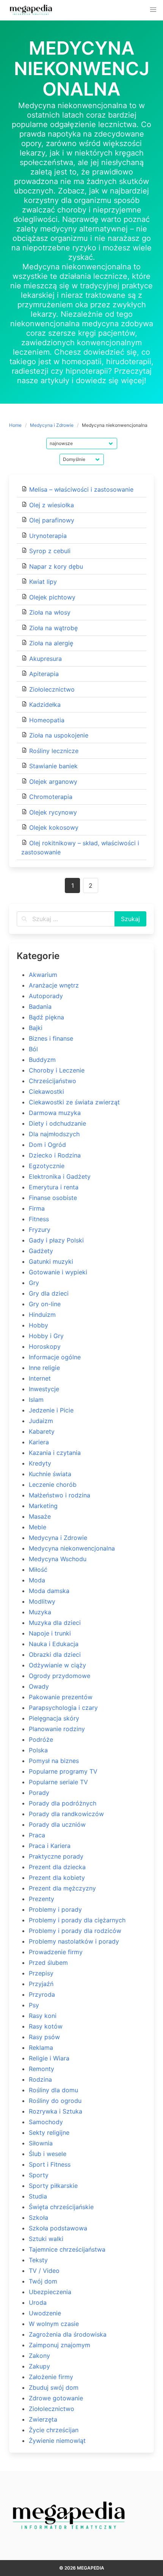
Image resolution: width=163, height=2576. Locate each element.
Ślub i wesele (48, 2154)
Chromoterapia (51, 797)
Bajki (36, 1028)
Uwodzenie (45, 2313)
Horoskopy (45, 1346)
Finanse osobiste (53, 1198)
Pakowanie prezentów (61, 1697)
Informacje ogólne (55, 1357)
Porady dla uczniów (57, 1824)
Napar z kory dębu (56, 566)
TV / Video (44, 2271)
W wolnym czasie (54, 2324)
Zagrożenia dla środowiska (68, 2334)
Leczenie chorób (53, 1485)
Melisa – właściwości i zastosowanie (81, 489)
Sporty (39, 2175)
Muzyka (40, 1612)
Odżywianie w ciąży (57, 1665)
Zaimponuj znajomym (60, 2345)
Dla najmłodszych (54, 1134)
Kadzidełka (45, 705)
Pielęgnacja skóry (54, 1718)
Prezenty (42, 1899)
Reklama (41, 2048)
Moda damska (49, 1591)
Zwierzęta (43, 2419)
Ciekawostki (46, 1091)
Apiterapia (44, 674)
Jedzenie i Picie (51, 1410)
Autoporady (46, 996)
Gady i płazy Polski (56, 1240)
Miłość (38, 1570)
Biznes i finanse (51, 1038)
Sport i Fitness (50, 2164)
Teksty (38, 2260)
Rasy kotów (46, 2026)
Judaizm (41, 1421)
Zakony (39, 2356)
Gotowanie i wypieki (58, 1272)
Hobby (38, 1325)
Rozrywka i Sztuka (56, 2111)
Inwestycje (44, 1389)
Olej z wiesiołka (52, 505)
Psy (34, 2005)
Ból (33, 1049)
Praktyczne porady (56, 1856)
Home (15, 425)
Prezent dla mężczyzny (62, 1888)
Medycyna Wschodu (58, 1559)
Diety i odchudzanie (57, 1123)
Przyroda (42, 1994)
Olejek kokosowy (54, 827)
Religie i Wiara (49, 2058)
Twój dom (43, 2281)
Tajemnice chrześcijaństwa (67, 2249)
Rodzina (40, 2079)
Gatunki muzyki (51, 1261)
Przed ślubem (48, 1963)
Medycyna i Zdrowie (52, 425)
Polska (38, 1750)
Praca (37, 1835)
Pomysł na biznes (54, 1761)
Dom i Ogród (47, 1145)
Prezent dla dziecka (57, 1867)
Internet (40, 1378)
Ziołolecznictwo (52, 689)
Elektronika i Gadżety (60, 1176)
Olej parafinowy (52, 520)
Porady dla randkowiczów (66, 1814)
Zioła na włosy (50, 612)
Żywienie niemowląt (57, 2441)
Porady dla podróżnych (63, 1803)
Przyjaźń (41, 1984)
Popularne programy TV (63, 1771)
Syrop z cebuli (50, 551)
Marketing (43, 1506)
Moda (37, 1580)
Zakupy (39, 2366)
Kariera (39, 1442)
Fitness (39, 1219)
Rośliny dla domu (53, 2090)
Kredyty (40, 1463)
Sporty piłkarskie (53, 2186)
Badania (40, 1006)
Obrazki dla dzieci (55, 1654)
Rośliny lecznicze (54, 751)
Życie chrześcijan (54, 2430)
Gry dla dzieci (49, 1293)
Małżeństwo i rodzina (60, 1495)
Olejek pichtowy (52, 597)
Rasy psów (44, 2037)
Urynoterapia (48, 536)
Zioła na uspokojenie (59, 735)
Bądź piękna (46, 1017)
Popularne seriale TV (58, 1782)
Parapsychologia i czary (63, 1708)
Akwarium (43, 975)
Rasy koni (43, 2016)
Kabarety (42, 1431)
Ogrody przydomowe (60, 1676)
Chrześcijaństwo (53, 1081)
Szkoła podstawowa (58, 2228)
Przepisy (41, 1973)
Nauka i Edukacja (54, 1644)
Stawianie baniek (53, 766)
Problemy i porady (55, 1909)
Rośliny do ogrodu (55, 2101)
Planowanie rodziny (57, 1729)
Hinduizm (42, 1315)
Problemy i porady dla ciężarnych (77, 1920)
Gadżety (41, 1251)
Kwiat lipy (43, 582)
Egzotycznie (47, 1166)
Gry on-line (45, 1304)
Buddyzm (42, 1060)
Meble (38, 1527)
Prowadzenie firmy (56, 1952)
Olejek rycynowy (53, 812)
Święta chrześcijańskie (61, 2207)
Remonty (42, 2069)
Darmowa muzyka (55, 1113)
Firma (37, 1208)
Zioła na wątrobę (53, 628)
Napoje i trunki (50, 1633)
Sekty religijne (49, 2133)
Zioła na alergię (51, 643)
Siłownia (41, 2143)
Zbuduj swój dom (54, 2387)
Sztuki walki (46, 2239)
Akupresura (45, 659)
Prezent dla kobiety (57, 1878)
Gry (34, 1283)
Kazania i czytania (55, 1453)
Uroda (38, 2302)
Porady (39, 1793)
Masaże (40, 1516)
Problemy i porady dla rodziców (75, 1931)
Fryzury (40, 1230)
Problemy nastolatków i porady (74, 1941)
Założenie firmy (51, 2377)
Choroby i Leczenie (57, 1070)
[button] (153, 10)
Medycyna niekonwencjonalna (72, 1548)
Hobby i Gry (46, 1336)
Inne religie (44, 1368)
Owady (39, 1686)
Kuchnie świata (50, 1474)
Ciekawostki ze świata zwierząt (74, 1102)
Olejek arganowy (53, 782)
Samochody (46, 2122)
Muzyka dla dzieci (55, 1623)
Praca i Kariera (50, 1846)
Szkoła (38, 2217)
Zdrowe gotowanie (56, 2398)
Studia (38, 2196)
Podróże (41, 1739)
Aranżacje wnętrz (54, 985)
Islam (36, 1400)
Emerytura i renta (54, 1187)
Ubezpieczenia (50, 2292)
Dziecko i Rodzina (55, 1155)
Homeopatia (47, 720)
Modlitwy (42, 1601)
